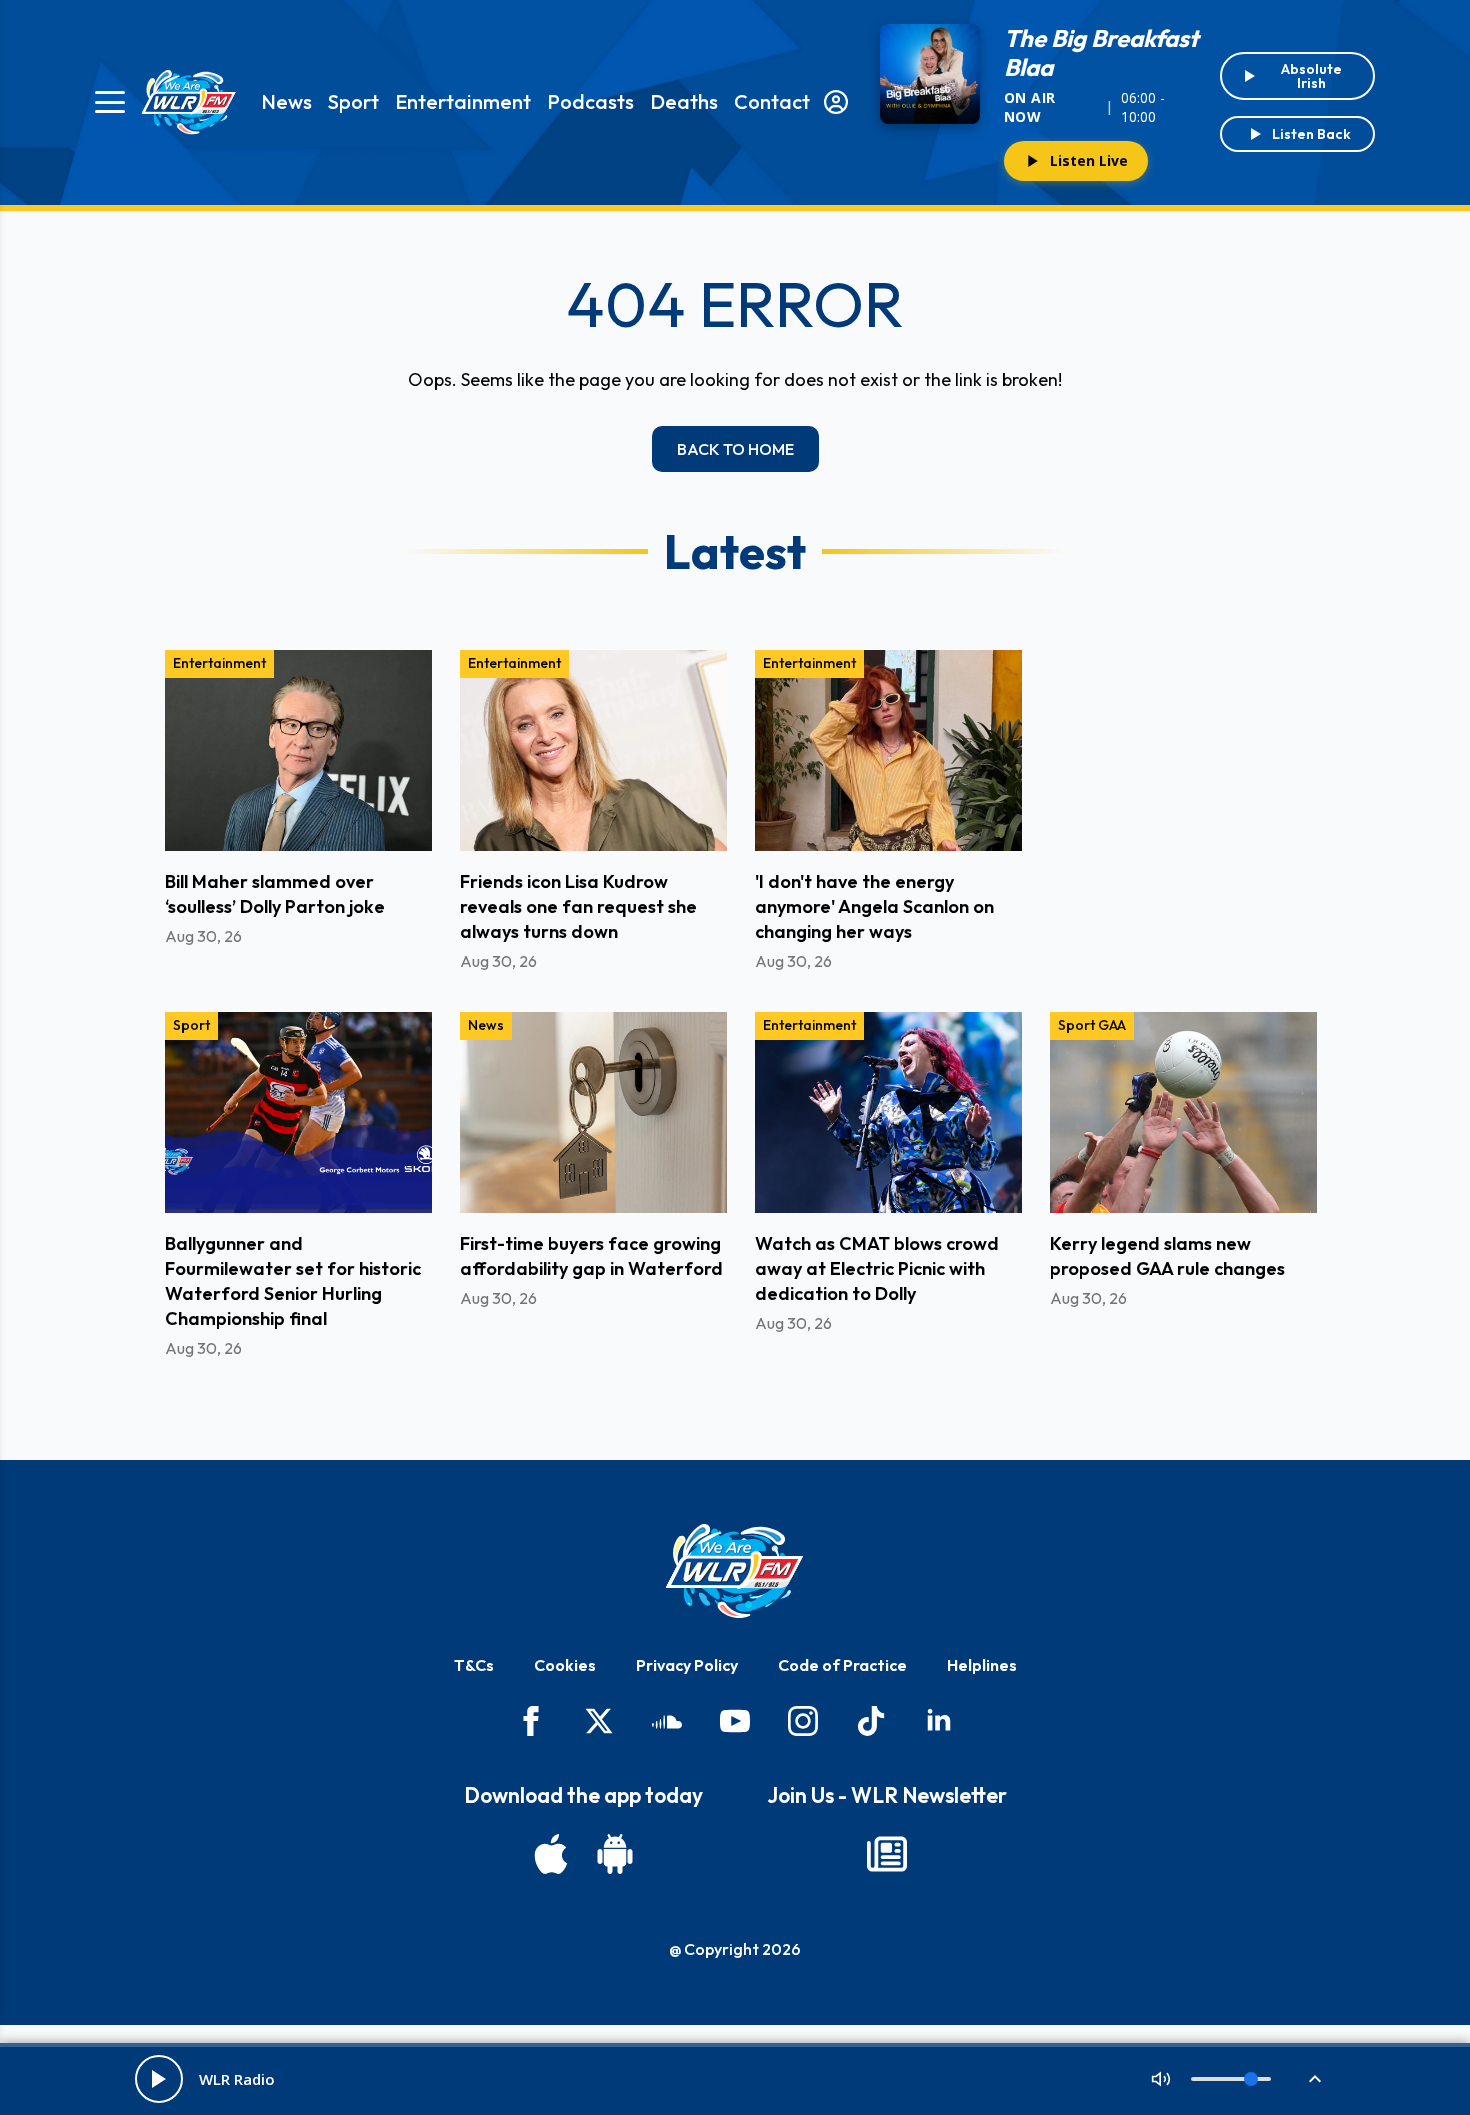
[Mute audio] (1161, 2079)
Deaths (684, 101)
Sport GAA (1092, 1025)
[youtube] (735, 1721)
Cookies (565, 1665)
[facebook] (531, 1721)
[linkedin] (939, 1721)
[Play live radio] (159, 2079)
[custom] (667, 1721)
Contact (772, 101)
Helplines (982, 1665)
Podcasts (590, 101)
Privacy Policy (687, 1665)
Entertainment (463, 101)
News (286, 101)
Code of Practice (842, 1665)
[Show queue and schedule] (1315, 2079)
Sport (353, 101)
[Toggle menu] (110, 102)
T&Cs (474, 1665)
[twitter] (599, 1721)
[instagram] (803, 1721)
